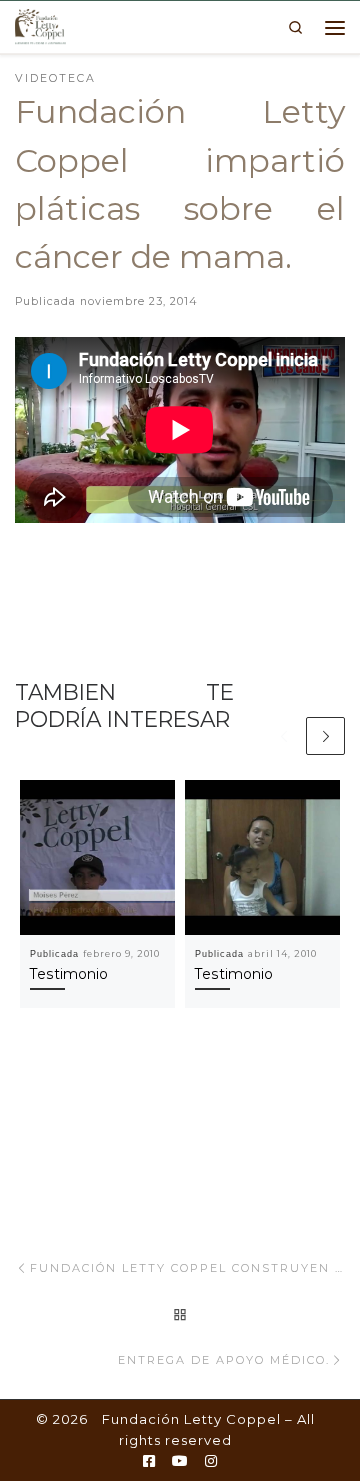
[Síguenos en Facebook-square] (149, 1462)
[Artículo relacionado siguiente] (325, 736)
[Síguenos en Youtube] (180, 1462)
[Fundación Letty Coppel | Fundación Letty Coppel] (40, 25)
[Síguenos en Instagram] (211, 1462)
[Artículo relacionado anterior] (283, 736)
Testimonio (69, 974)
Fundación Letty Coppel (191, 1419)
